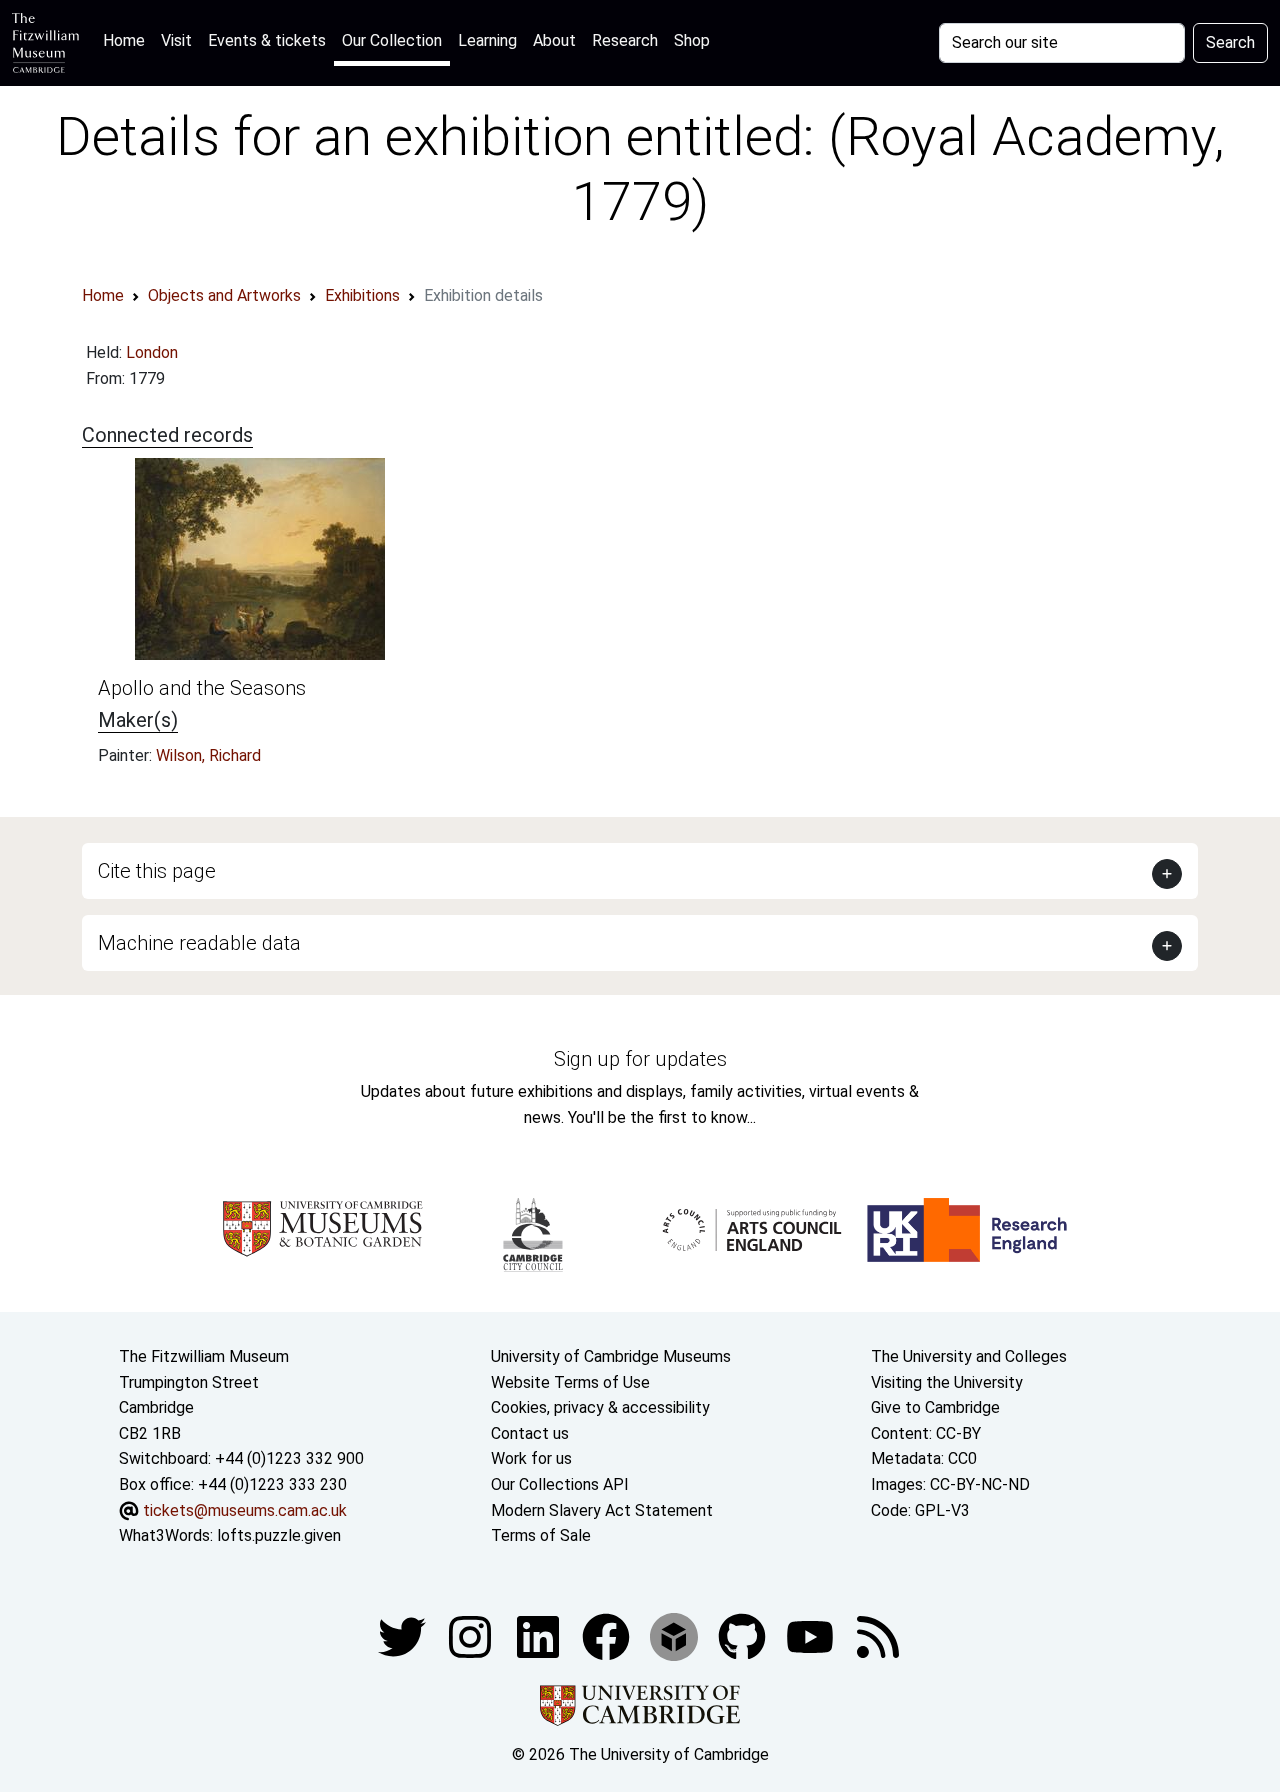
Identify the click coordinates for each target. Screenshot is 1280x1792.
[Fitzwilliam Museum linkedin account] (608, 1635)
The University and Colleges (969, 1356)
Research (625, 40)
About (554, 40)
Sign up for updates (640, 1059)
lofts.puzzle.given (279, 1535)
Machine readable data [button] (199, 943)
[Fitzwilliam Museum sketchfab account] (676, 1635)
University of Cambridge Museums (611, 1356)
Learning (487, 40)
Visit (176, 40)
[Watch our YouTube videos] (812, 1635)
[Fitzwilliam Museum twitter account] (404, 1635)
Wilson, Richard (208, 755)
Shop (692, 40)
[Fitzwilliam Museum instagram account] (472, 1635)
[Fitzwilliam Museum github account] (744, 1635)
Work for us (531, 1458)
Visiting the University (947, 1382)
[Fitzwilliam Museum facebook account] (540, 1635)
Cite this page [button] (157, 871)
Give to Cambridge (935, 1407)
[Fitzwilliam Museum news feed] (878, 1635)
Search (1230, 42)
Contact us (530, 1433)
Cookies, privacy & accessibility (600, 1407)
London (152, 352)
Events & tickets (267, 40)
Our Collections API (560, 1484)
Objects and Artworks (224, 295)
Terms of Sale (541, 1535)
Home (128, 40)
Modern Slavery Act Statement (602, 1510)
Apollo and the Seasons (202, 688)
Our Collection (392, 40)
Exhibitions (362, 295)
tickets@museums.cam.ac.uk (245, 1510)
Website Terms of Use (570, 1382)
